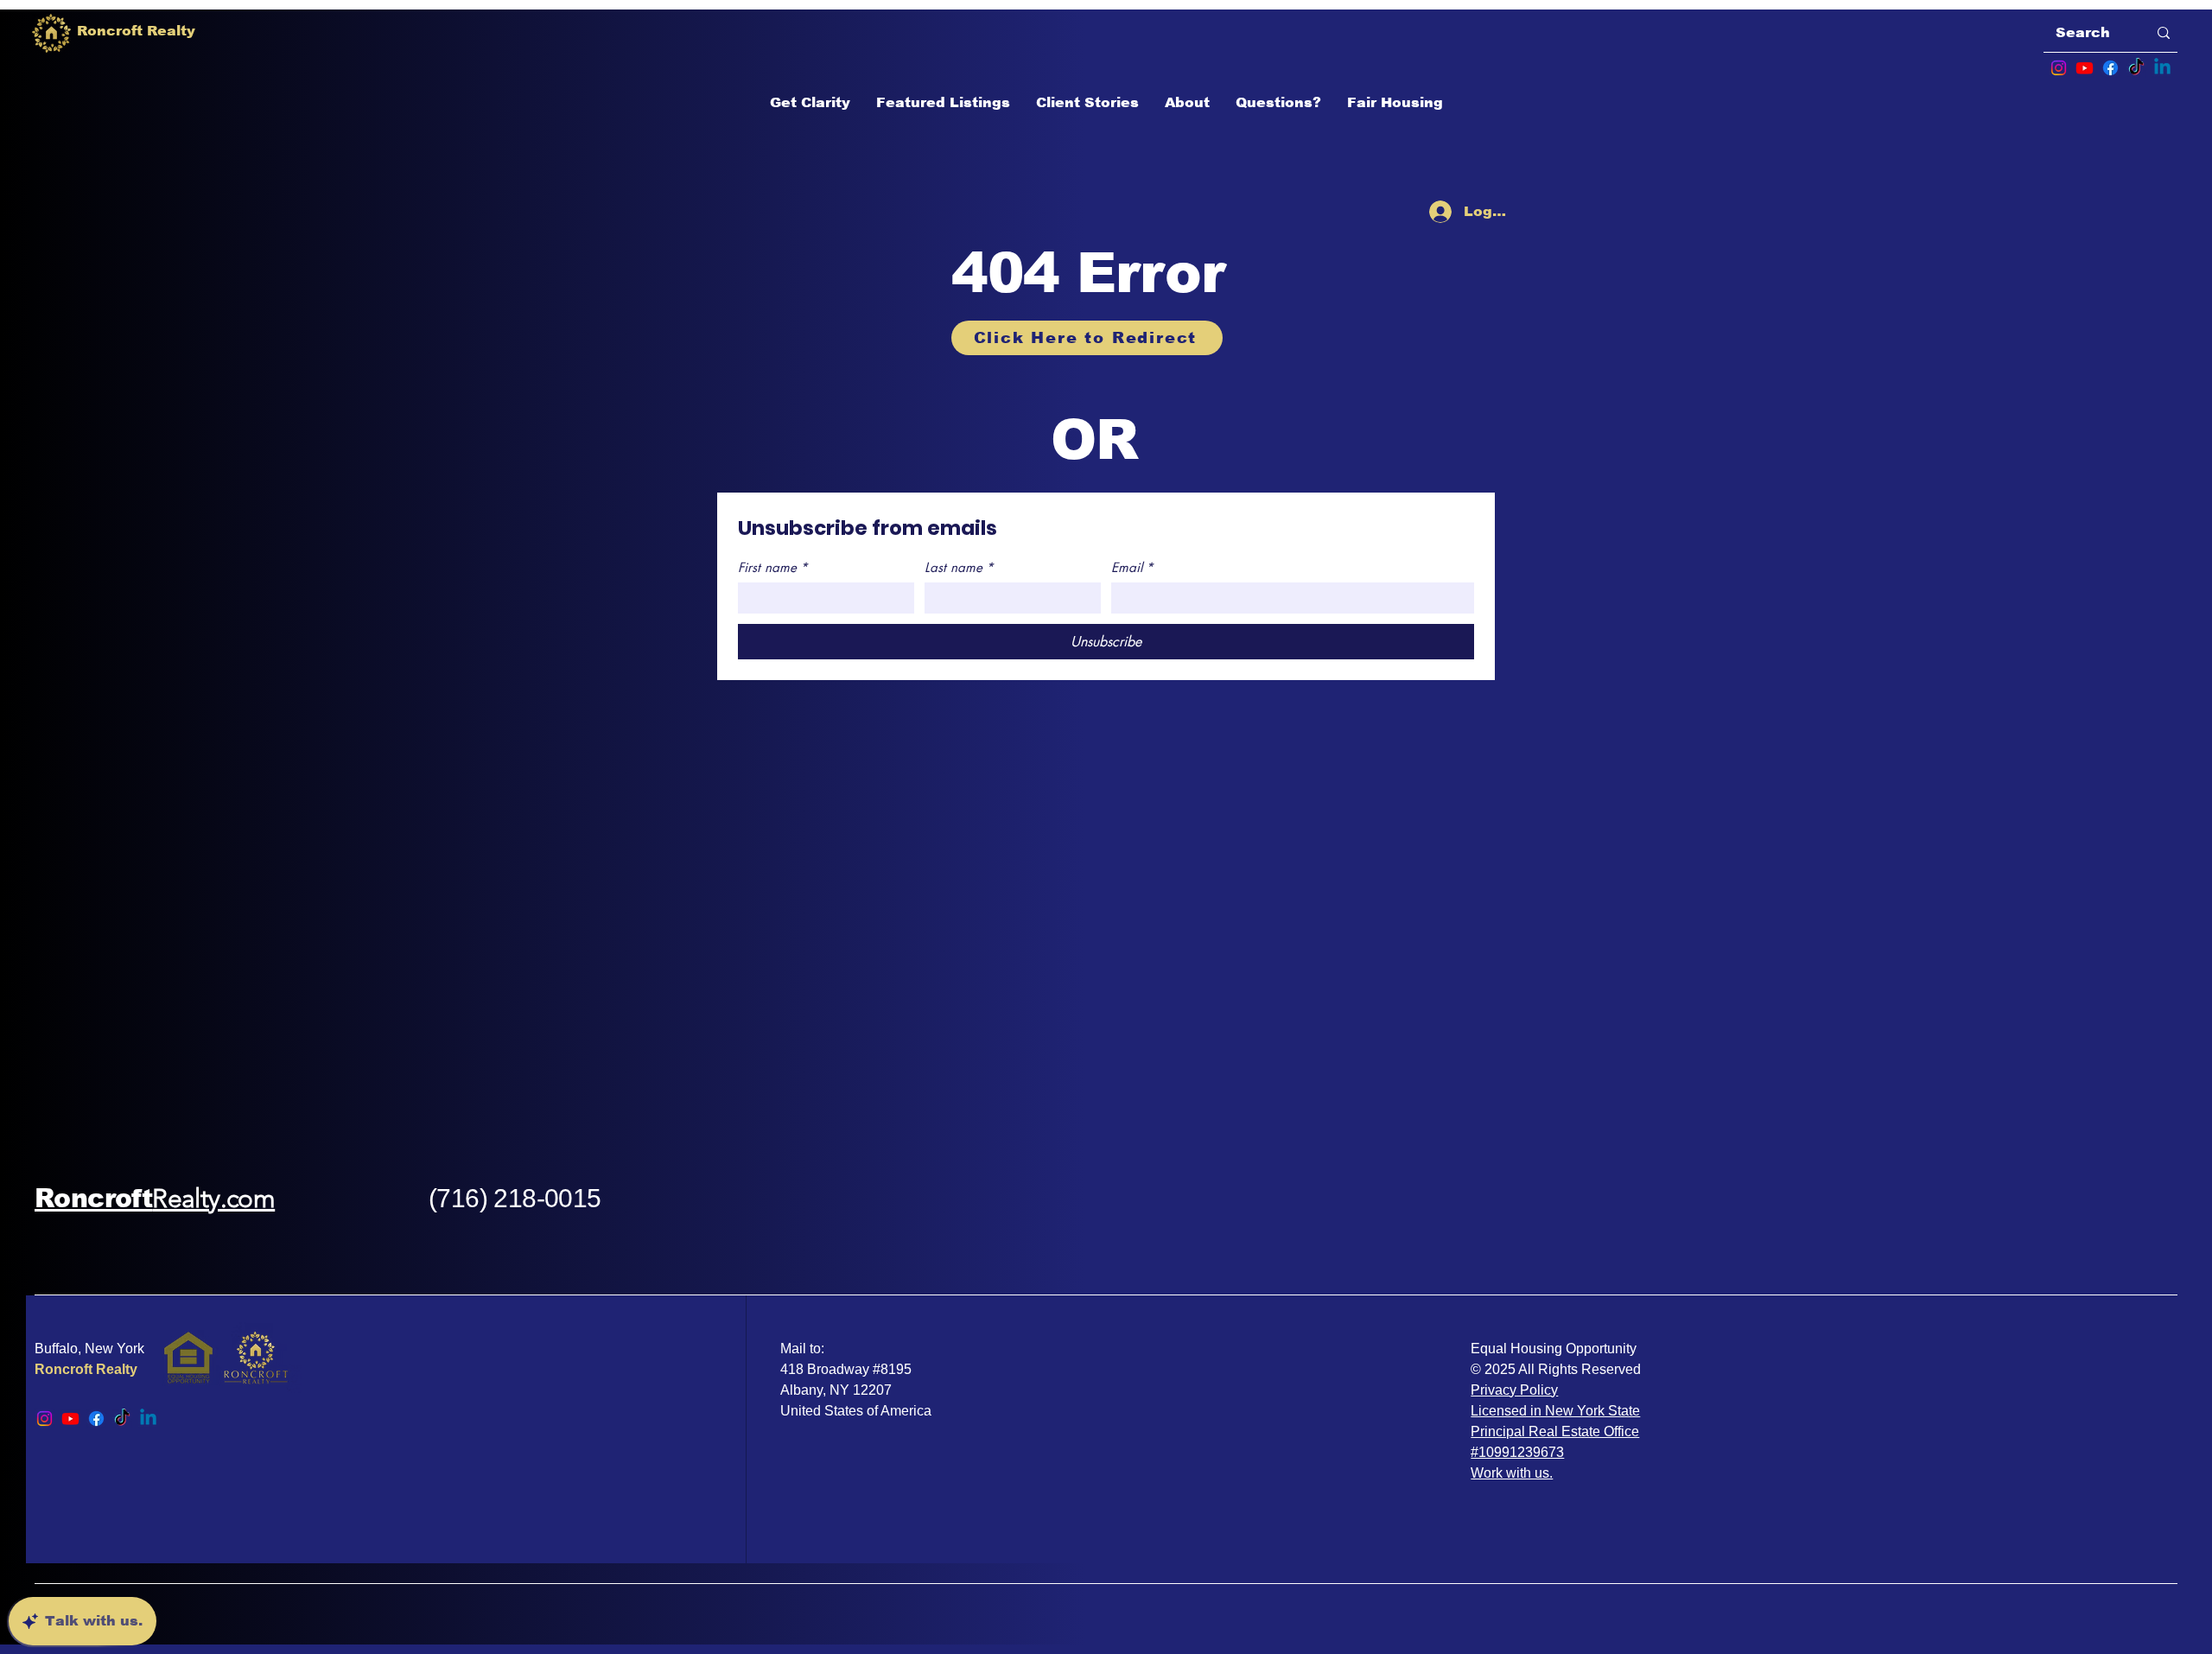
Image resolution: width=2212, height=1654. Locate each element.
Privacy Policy (1514, 1390)
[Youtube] (2085, 68)
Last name (959, 568)
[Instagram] (2059, 68)
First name (773, 568)
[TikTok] (2136, 68)
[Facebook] (2110, 68)
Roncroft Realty (86, 1369)
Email (1132, 568)
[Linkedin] (2162, 68)
